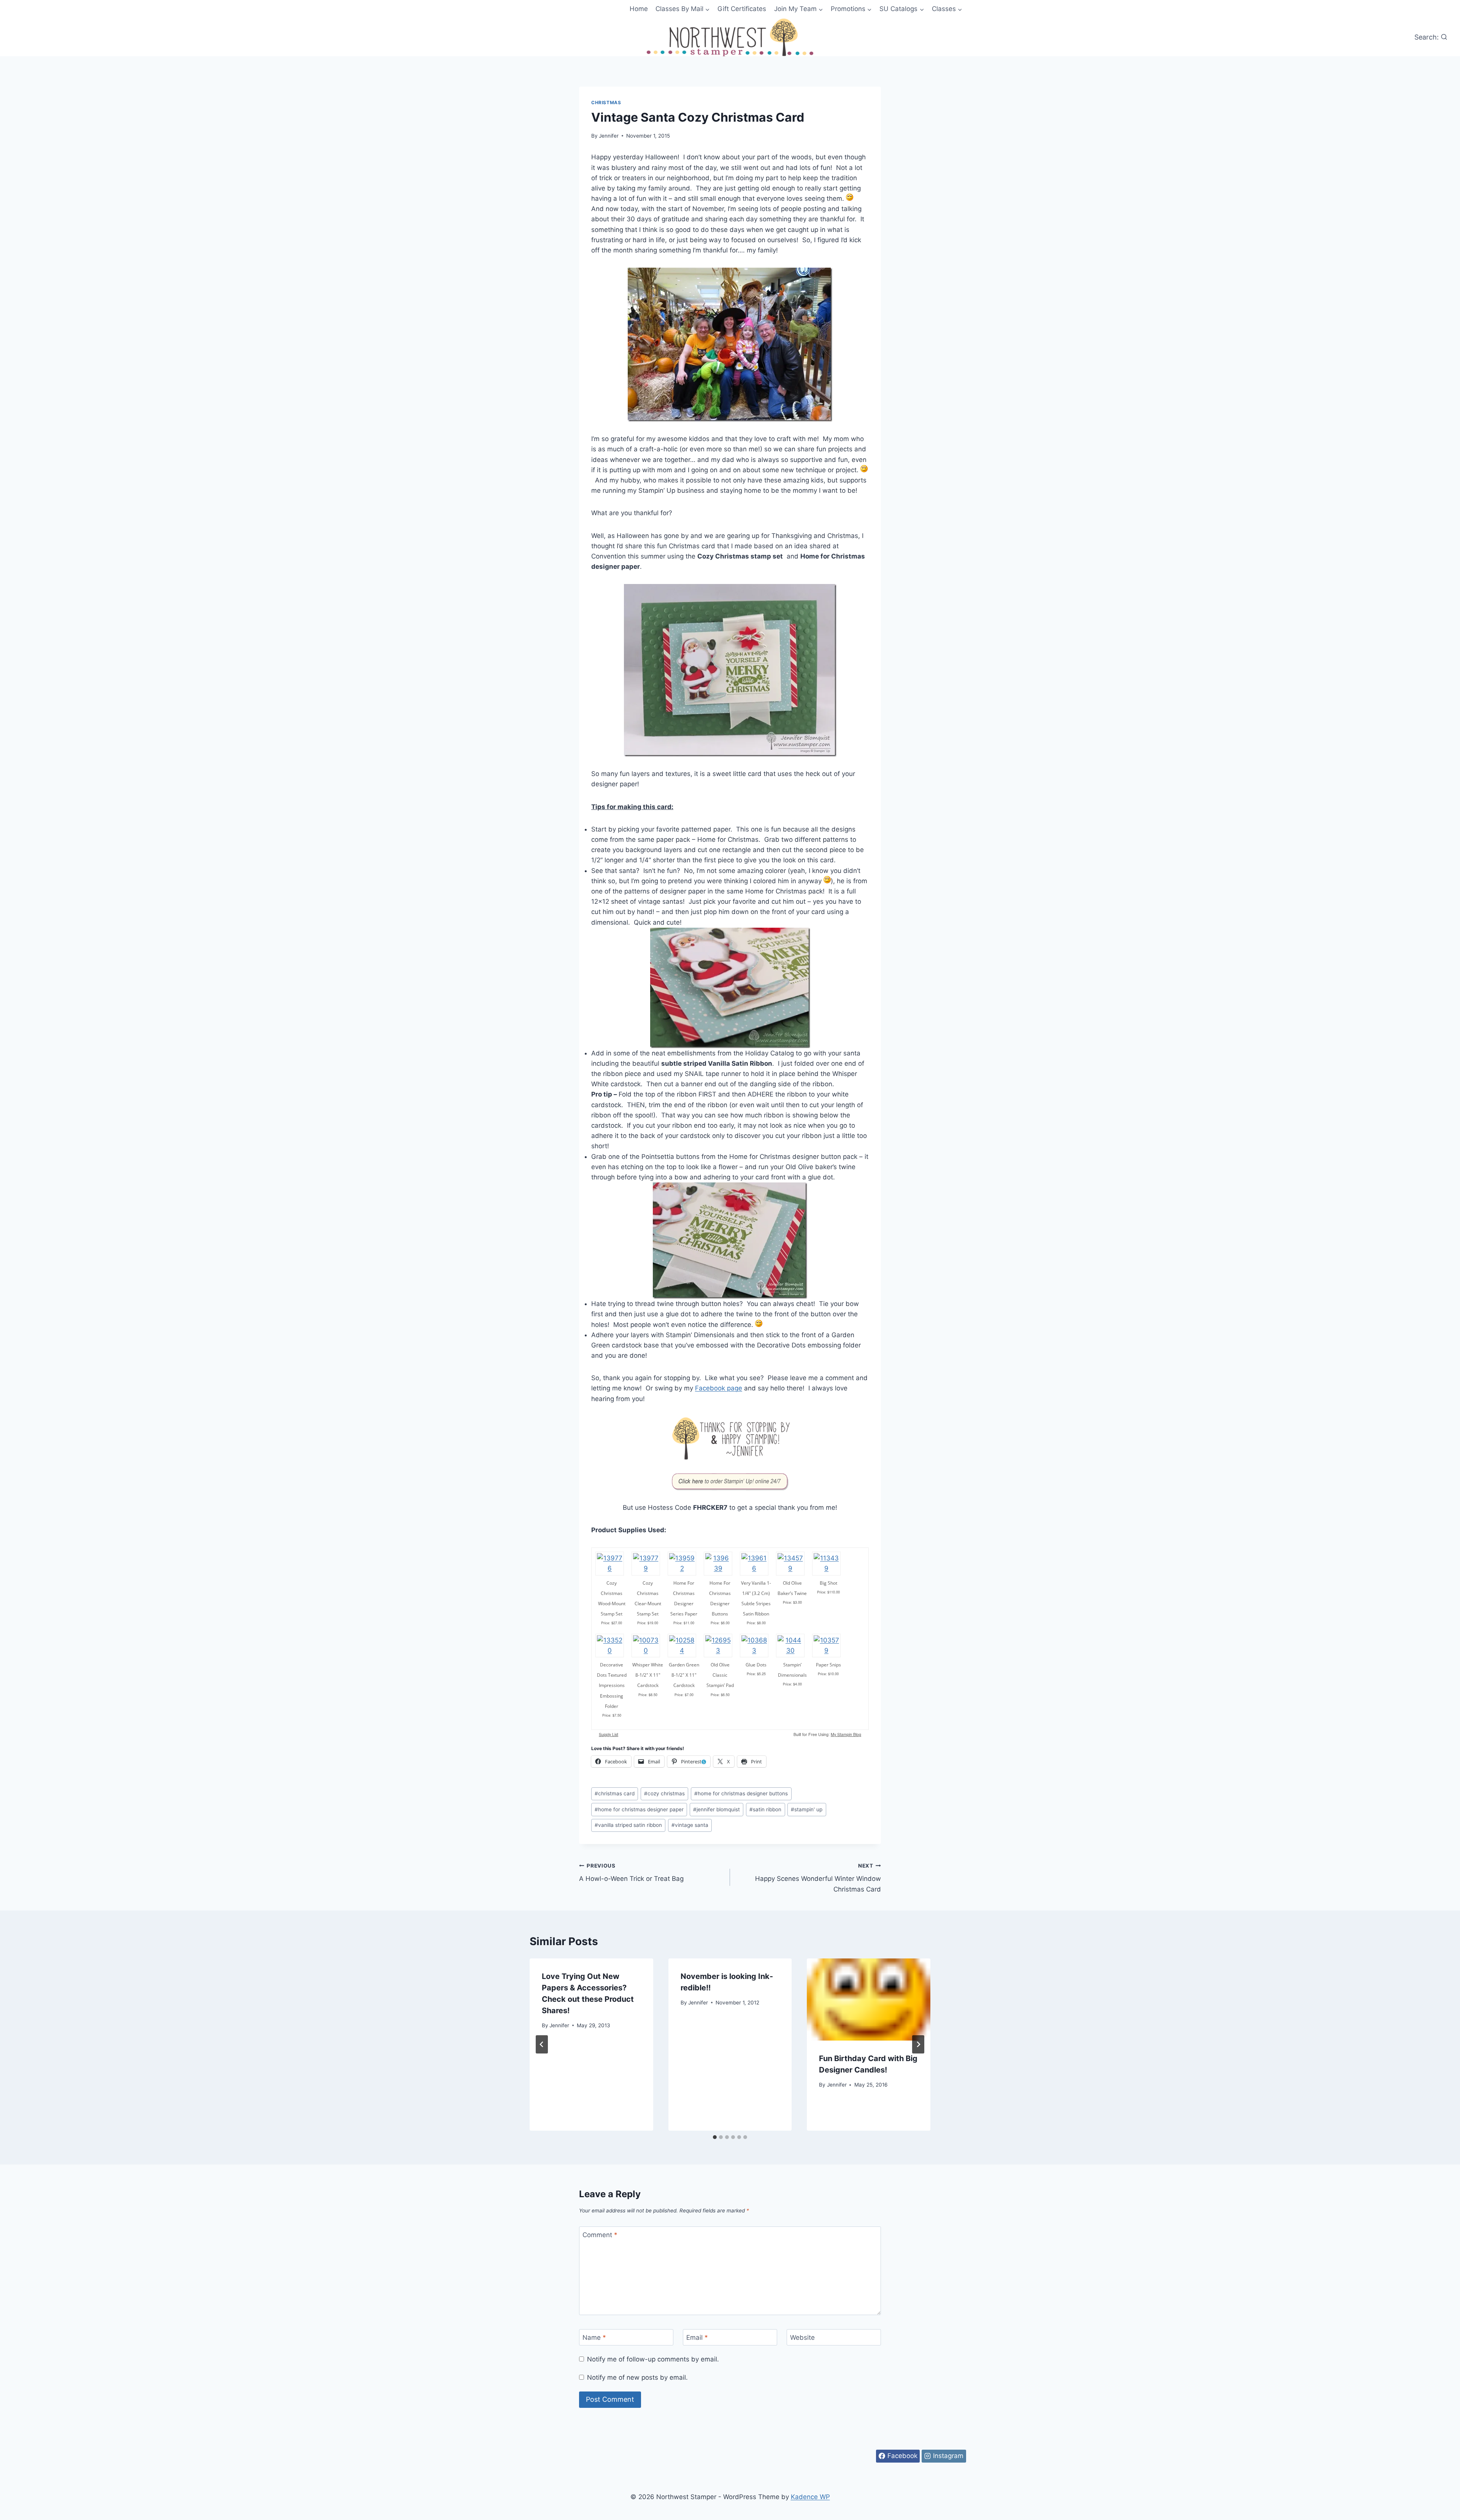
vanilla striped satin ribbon (628, 1825)
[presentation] (869, 1999)
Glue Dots (756, 1665)
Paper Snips (828, 1665)
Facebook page (719, 1388)
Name (594, 2338)
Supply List (609, 1734)
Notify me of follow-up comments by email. (653, 2359)
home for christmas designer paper (639, 1809)
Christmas (606, 102)
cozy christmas (664, 1793)
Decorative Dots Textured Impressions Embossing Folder (612, 1685)
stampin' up (807, 1809)
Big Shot (828, 1583)
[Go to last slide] (542, 2044)
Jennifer (609, 136)
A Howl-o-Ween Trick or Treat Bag (631, 1873)
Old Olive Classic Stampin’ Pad (720, 1675)
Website (802, 2338)
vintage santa (690, 1825)
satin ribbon (765, 1809)
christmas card (615, 1793)
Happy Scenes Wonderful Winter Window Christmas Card (818, 1878)
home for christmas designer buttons (741, 1793)
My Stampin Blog (846, 1734)
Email (697, 2338)
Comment (600, 2235)
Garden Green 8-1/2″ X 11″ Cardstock (684, 1675)
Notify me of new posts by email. (637, 2377)
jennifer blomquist (717, 1809)
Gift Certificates (742, 9)
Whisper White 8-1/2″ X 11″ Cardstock (648, 1675)
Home (639, 9)
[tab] (715, 2137)
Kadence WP (810, 2497)
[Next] (918, 2044)
